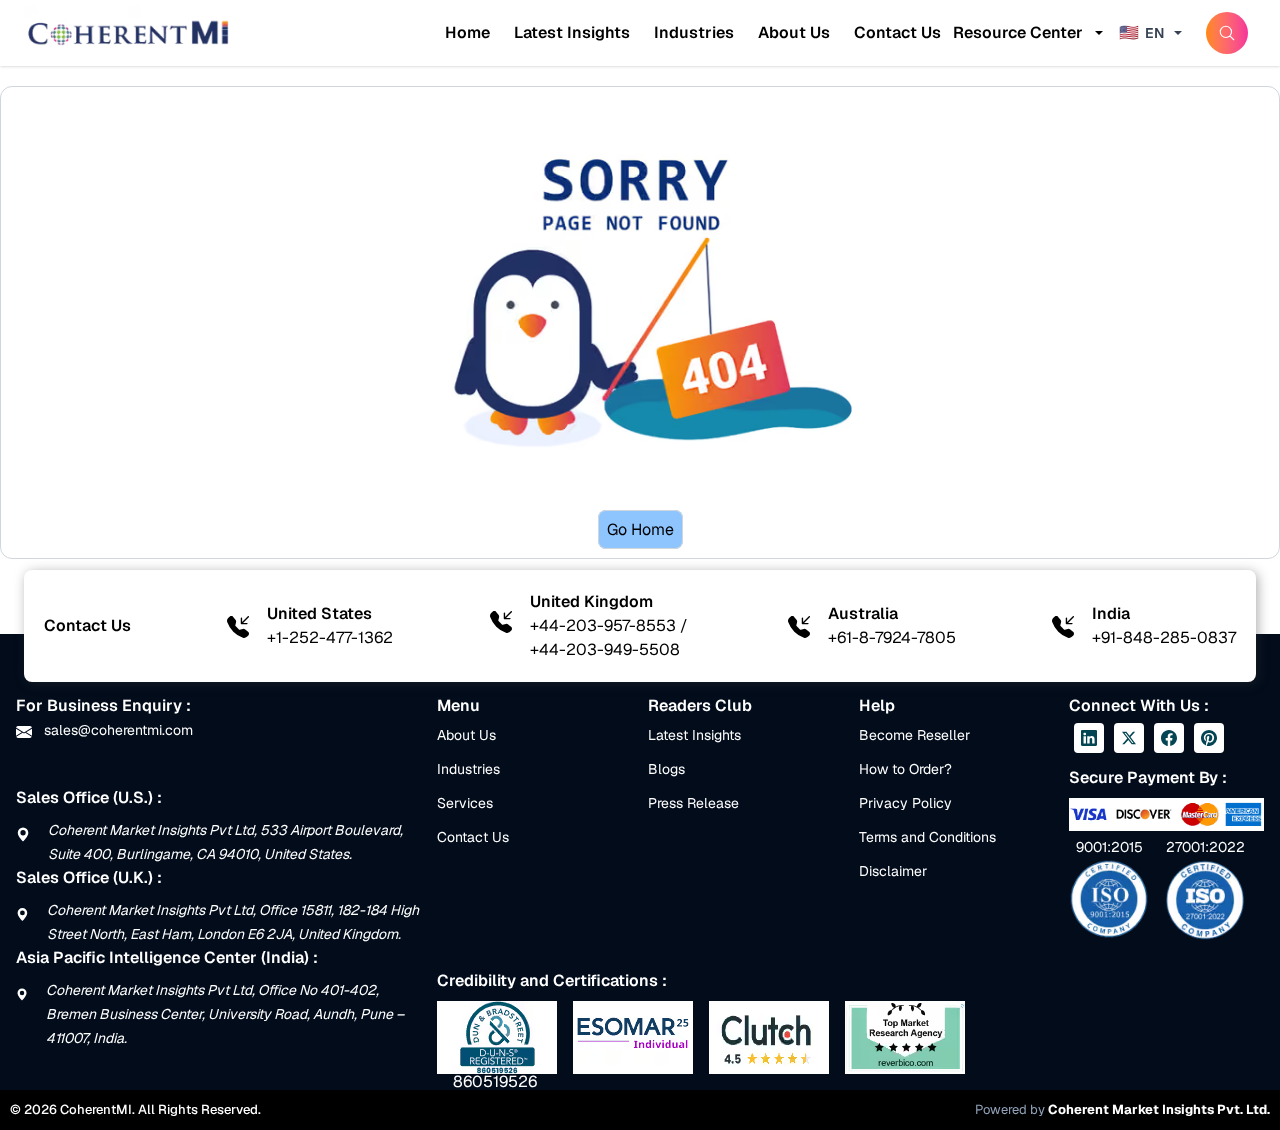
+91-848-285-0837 (1164, 637)
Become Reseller (914, 735)
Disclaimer (893, 871)
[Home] (128, 33)
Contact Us (897, 32)
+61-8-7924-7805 (892, 637)
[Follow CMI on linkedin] (1089, 738)
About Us (794, 32)
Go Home (640, 529)
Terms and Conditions (927, 837)
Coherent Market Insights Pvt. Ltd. (1159, 1109)
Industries (694, 32)
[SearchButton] (1227, 33)
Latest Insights (572, 32)
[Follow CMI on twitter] (1129, 738)
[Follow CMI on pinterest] (1209, 738)
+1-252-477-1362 (330, 637)
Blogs (666, 769)
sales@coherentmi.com (116, 730)
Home (467, 32)
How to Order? (905, 769)
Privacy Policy (905, 803)
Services (465, 803)
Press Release (693, 803)
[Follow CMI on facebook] (1169, 738)
